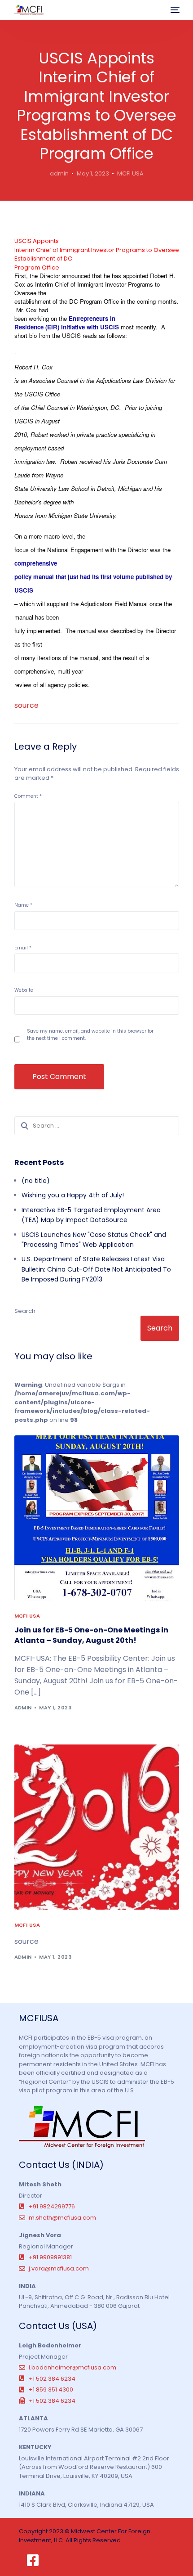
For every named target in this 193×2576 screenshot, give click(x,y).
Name (23, 905)
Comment (28, 796)
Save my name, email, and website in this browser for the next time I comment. (90, 1035)
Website (24, 990)
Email (23, 948)
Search (25, 1311)
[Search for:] (97, 1126)
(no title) (36, 1181)
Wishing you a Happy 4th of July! (73, 1195)
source (26, 705)
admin (59, 173)
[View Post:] (97, 1827)
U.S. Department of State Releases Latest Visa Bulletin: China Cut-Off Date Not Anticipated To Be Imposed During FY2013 (96, 1269)
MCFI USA (130, 173)
